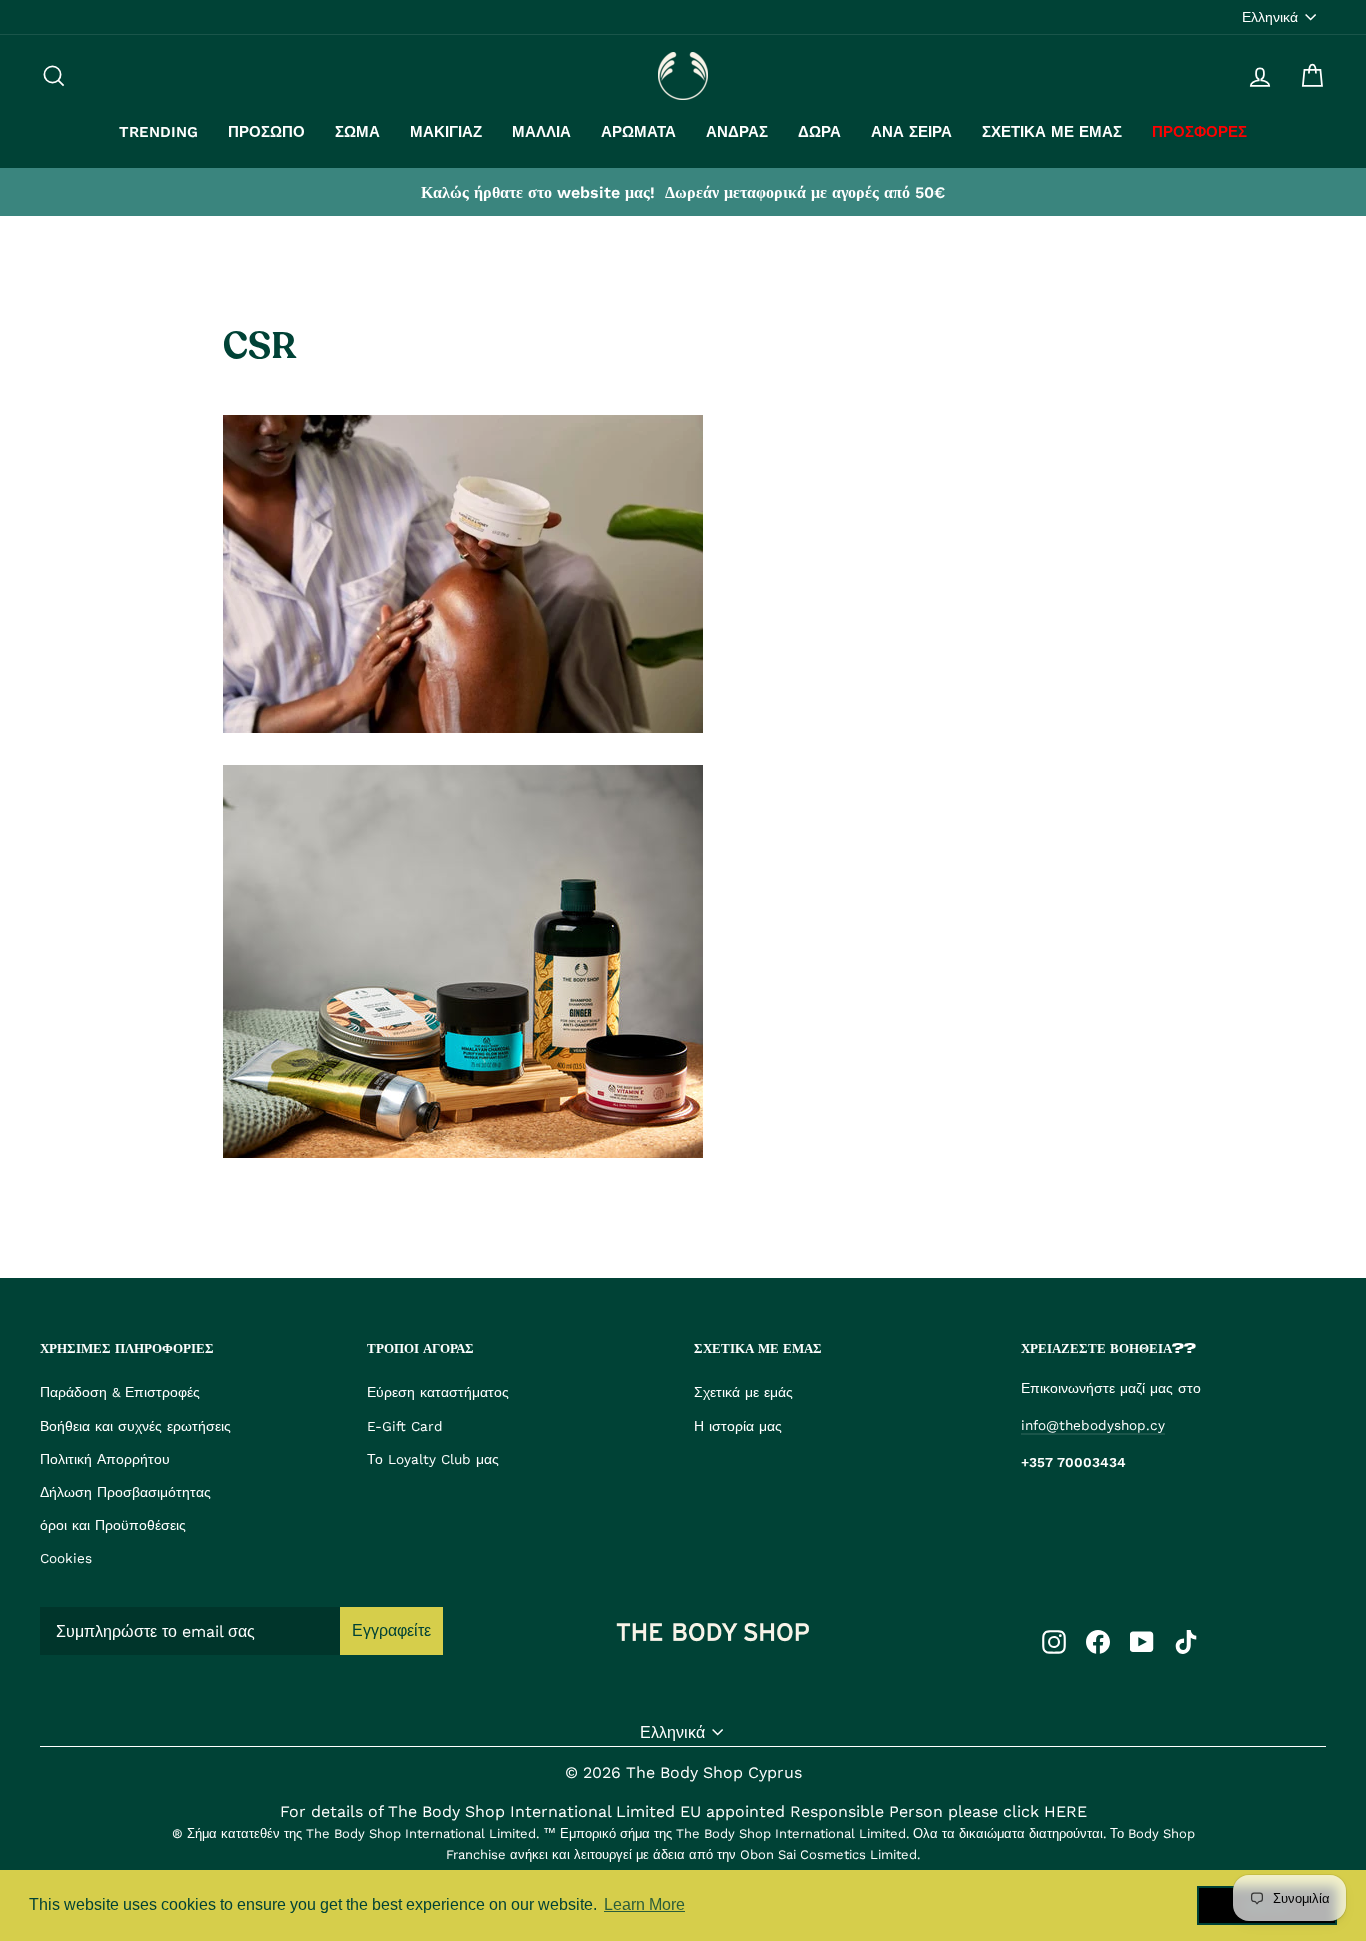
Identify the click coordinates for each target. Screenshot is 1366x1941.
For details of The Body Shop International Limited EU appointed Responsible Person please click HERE (683, 1811)
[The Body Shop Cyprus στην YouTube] (1142, 1641)
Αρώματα (638, 132)
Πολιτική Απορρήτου (105, 1459)
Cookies (66, 1558)
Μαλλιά (541, 132)
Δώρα (819, 132)
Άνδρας (737, 132)
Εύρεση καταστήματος (438, 1392)
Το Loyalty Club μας (433, 1459)
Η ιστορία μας (738, 1426)
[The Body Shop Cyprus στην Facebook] (1098, 1641)
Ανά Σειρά (911, 132)
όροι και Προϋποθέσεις (113, 1525)
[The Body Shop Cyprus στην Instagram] (1054, 1641)
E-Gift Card (405, 1426)
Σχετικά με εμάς (1052, 132)
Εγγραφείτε (391, 1630)
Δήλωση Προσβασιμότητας (125, 1492)
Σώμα (357, 132)
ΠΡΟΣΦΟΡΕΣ (1199, 132)
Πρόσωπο (266, 132)
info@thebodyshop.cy (1093, 1425)
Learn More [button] (644, 1904)
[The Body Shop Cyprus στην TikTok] (1186, 1641)
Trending (158, 132)
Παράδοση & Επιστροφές (120, 1392)
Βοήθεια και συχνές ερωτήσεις (135, 1426)
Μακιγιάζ (446, 132)
